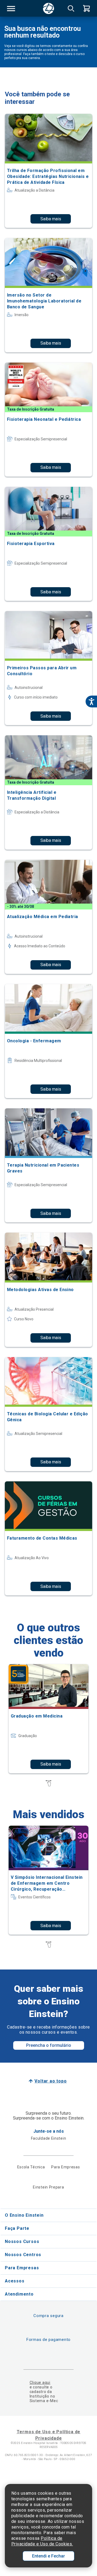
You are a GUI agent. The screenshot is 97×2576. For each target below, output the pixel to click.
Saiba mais (51, 219)
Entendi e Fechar (48, 2556)
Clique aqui (40, 2383)
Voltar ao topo (51, 2081)
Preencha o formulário (49, 2045)
